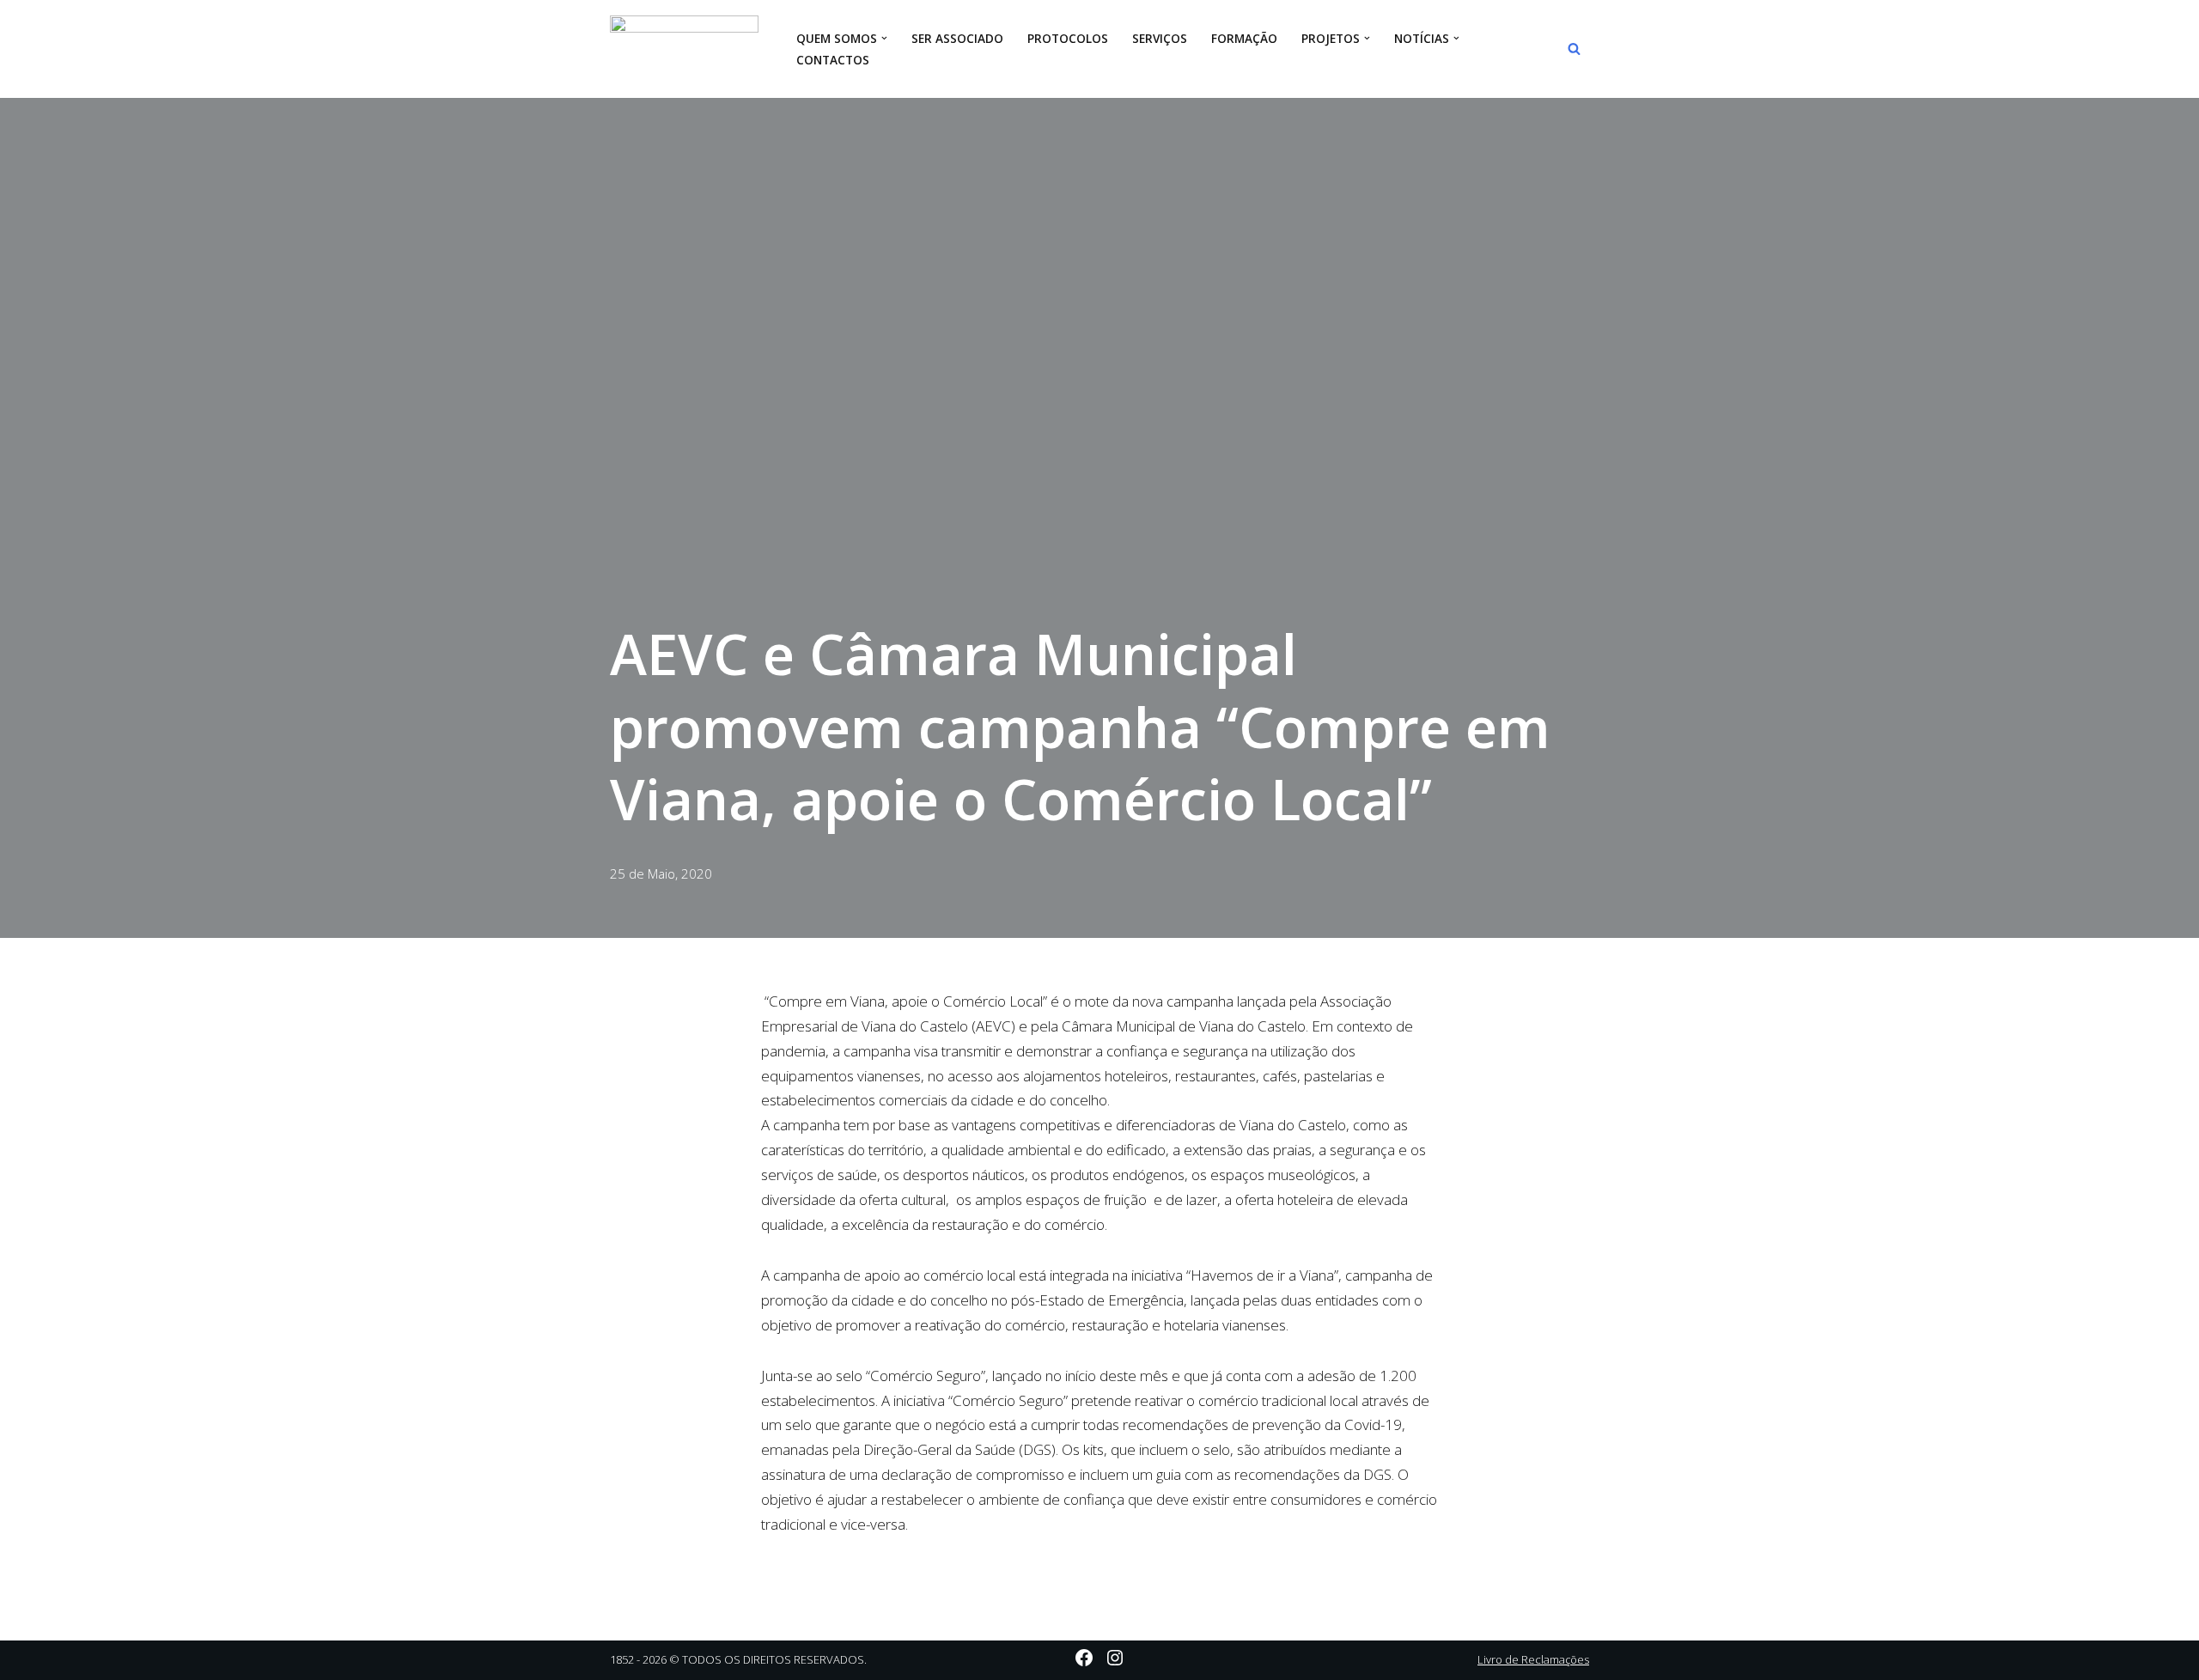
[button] (884, 38)
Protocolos (1068, 38)
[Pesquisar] (1574, 49)
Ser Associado (957, 38)
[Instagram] (1115, 1658)
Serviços (1160, 38)
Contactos (833, 60)
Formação (1244, 38)
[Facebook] (1084, 1658)
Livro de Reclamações (1533, 1659)
